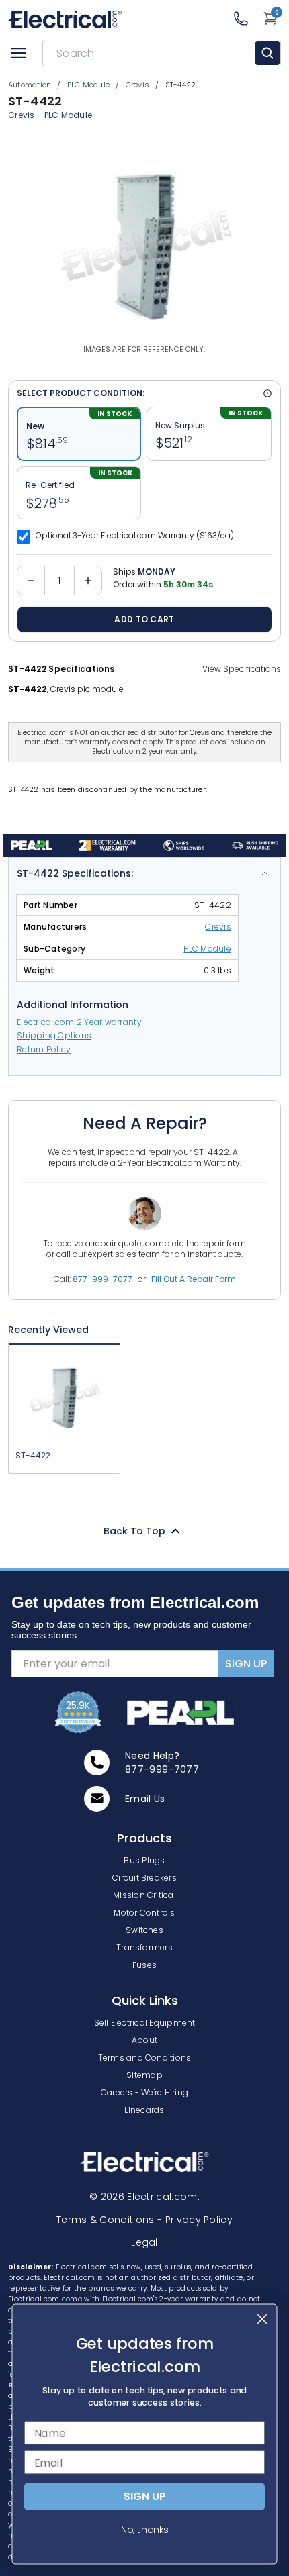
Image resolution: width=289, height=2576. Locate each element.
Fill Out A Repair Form (194, 1279)
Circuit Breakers (144, 1878)
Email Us (145, 1799)
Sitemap (144, 2075)
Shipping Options (54, 1035)
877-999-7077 (102, 1279)
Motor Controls (144, 1913)
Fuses (144, 1965)
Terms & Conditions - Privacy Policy (144, 2220)
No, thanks (144, 2530)
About (144, 2040)
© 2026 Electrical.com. (144, 2197)
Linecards (144, 2110)
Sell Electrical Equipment (145, 2023)
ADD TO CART (144, 619)
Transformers (144, 1947)
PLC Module (69, 115)
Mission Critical (144, 1895)
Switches (144, 1930)
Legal (144, 2242)
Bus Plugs (144, 1860)
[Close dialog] (262, 2319)
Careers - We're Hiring (144, 2092)
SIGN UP (246, 1664)
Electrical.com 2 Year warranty (79, 1022)
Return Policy (44, 1049)
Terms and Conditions (145, 2058)
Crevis (218, 927)
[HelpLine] (248, 18)
